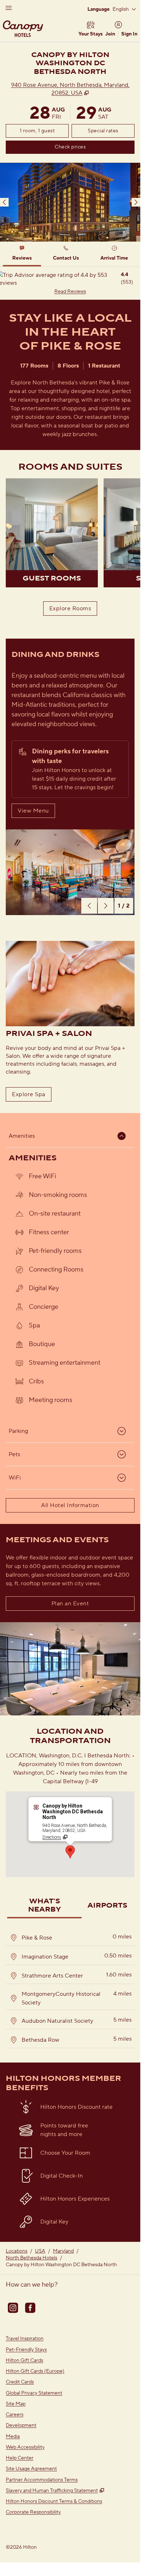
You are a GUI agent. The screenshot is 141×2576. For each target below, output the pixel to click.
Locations (17, 2251)
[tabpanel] (70, 283)
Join (110, 34)
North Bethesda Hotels (31, 2258)
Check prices (88, 147)
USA (40, 2251)
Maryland (63, 2251)
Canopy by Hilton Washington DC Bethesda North (61, 2265)
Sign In (129, 34)
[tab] (22, 254)
